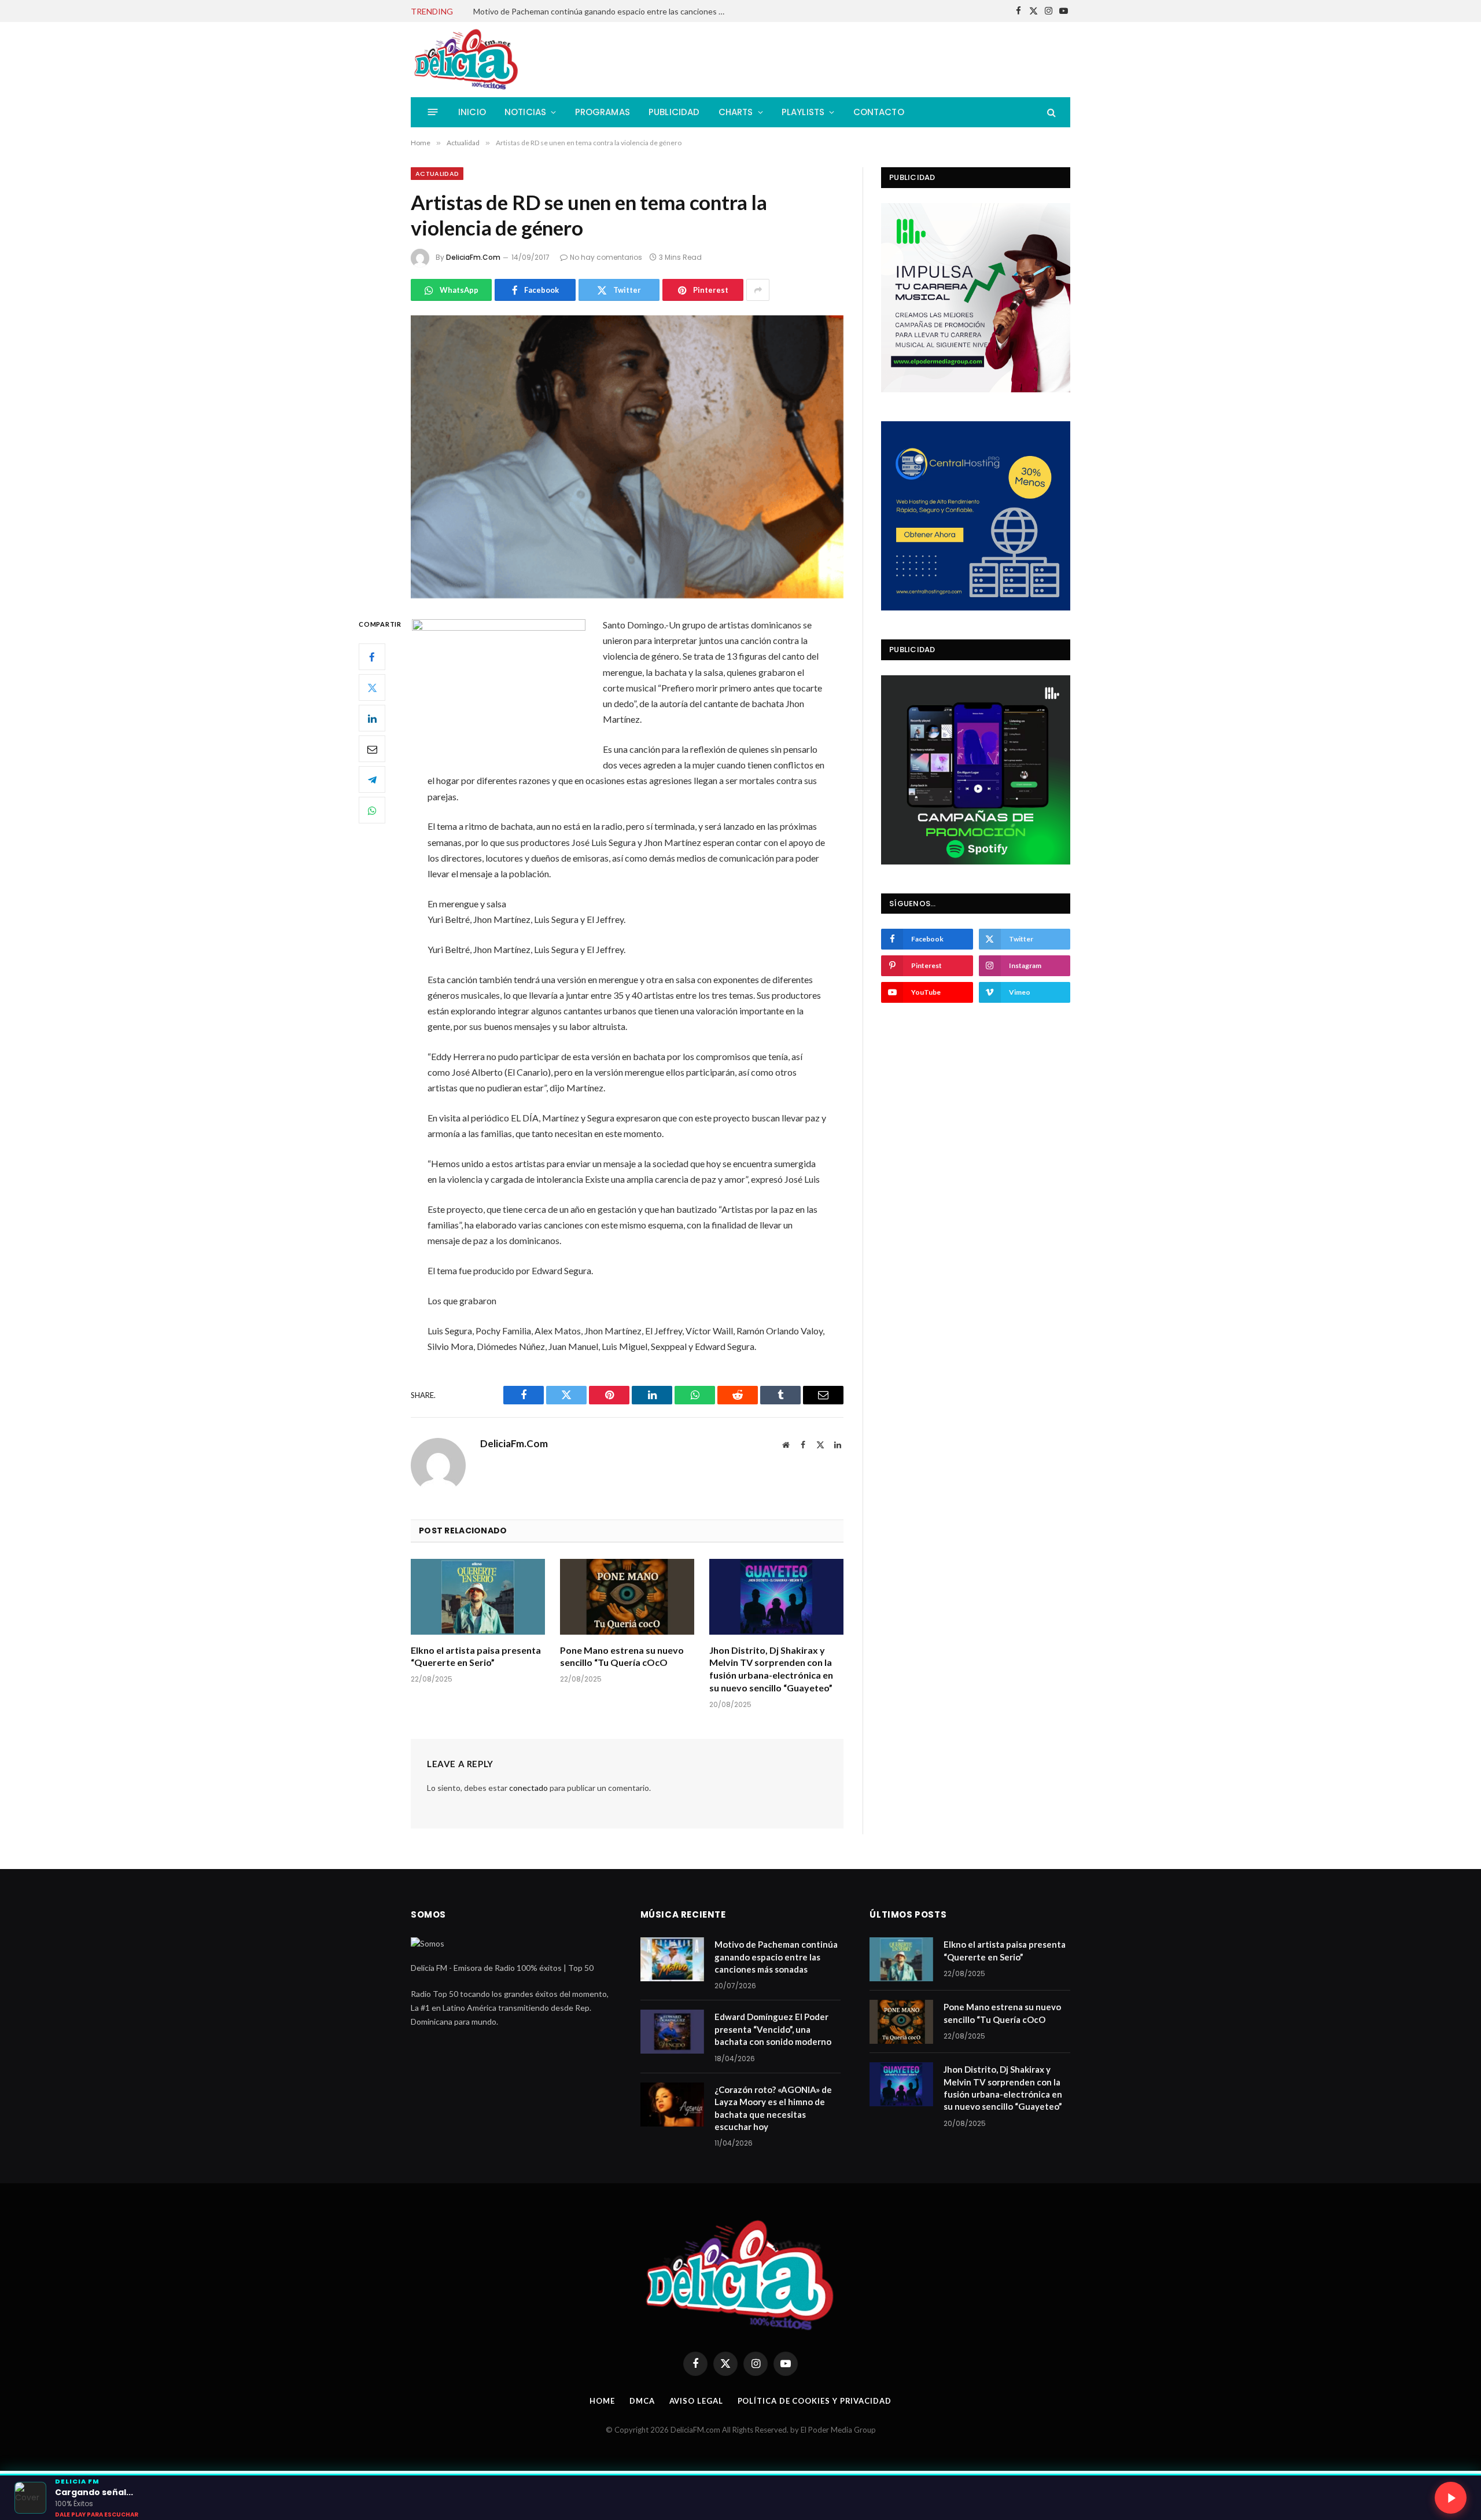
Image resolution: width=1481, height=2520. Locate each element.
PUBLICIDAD (674, 112)
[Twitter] (372, 688)
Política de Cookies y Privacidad (815, 2401)
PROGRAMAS (603, 112)
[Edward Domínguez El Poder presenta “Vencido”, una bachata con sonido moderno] (672, 2032)
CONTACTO (879, 112)
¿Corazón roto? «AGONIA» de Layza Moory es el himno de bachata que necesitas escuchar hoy (773, 2108)
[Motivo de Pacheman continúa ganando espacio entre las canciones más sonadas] (672, 1959)
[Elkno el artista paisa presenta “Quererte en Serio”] (478, 1597)
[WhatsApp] (372, 811)
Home (602, 2401)
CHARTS (736, 112)
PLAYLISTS (803, 112)
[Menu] (433, 112)
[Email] (372, 749)
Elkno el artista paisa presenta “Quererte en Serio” (476, 1656)
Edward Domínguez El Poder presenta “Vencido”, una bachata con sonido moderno (603, 11)
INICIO (472, 112)
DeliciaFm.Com (473, 257)
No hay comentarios (606, 257)
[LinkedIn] (372, 719)
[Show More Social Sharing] (758, 290)
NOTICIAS (525, 112)
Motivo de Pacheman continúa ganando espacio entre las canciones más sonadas (776, 1957)
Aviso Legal (696, 2401)
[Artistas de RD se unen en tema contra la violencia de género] (627, 457)
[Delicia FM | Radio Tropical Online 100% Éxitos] (467, 60)
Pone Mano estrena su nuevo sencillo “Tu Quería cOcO (622, 1656)
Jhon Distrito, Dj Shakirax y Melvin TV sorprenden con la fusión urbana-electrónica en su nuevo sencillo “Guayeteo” (771, 1669)
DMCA (642, 2401)
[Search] (1050, 112)
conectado (528, 1788)
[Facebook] (372, 657)
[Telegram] (372, 780)
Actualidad (437, 174)
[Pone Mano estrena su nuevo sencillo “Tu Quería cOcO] (627, 1597)
